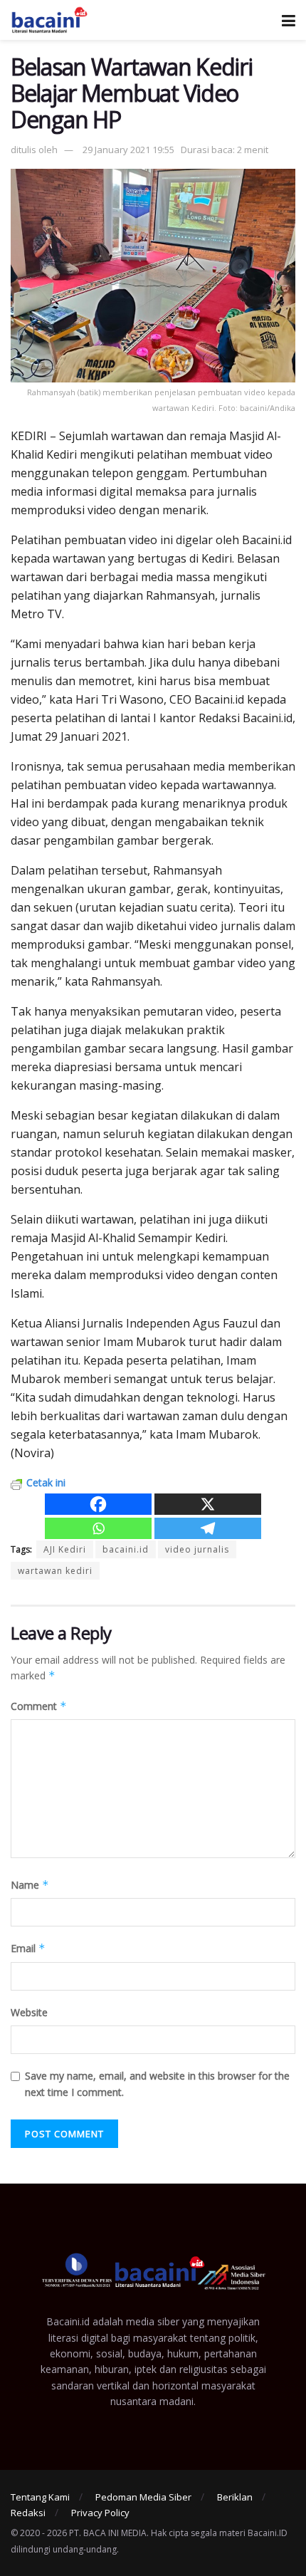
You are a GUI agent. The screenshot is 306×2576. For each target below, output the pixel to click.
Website (29, 2012)
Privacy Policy (100, 2513)
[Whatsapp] (98, 1528)
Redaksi (28, 2513)
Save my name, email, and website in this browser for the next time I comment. (157, 2084)
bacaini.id (126, 1549)
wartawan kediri (55, 1571)
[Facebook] (98, 1504)
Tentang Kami (40, 2497)
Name (30, 1885)
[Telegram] (208, 1528)
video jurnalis (197, 1549)
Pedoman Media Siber (143, 2497)
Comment (39, 1706)
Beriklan (235, 2497)
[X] (208, 1504)
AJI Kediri (65, 1549)
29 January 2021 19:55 (128, 150)
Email (28, 1948)
